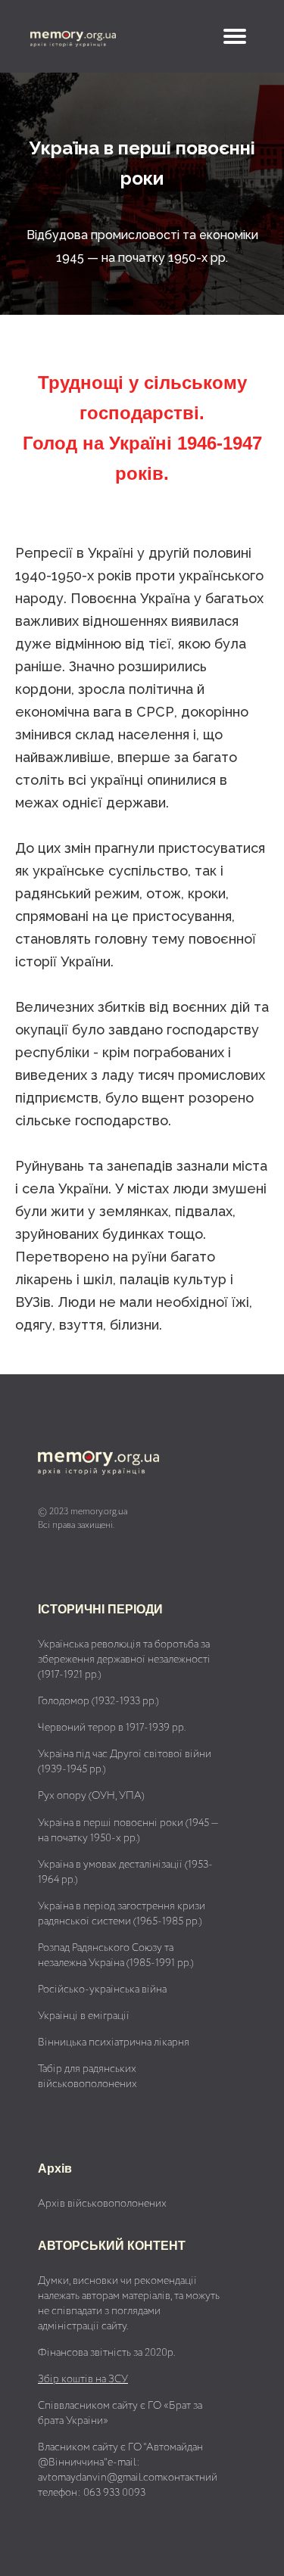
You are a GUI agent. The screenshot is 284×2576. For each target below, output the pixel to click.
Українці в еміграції (84, 2016)
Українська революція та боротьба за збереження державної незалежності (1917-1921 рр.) (124, 1660)
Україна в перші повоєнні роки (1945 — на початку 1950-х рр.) (128, 1831)
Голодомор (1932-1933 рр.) (98, 1701)
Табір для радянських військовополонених (87, 2077)
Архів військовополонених (102, 2204)
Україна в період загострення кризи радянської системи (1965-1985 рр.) (122, 1914)
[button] (235, 36)
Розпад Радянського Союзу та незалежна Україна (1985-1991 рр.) (116, 1955)
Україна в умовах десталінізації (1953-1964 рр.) (125, 1872)
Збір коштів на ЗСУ (83, 2379)
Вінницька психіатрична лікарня (114, 2042)
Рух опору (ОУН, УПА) (91, 1796)
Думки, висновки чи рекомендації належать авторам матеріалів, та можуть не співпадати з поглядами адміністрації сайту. (129, 2304)
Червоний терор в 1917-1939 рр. (112, 1728)
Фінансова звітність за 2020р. (106, 2353)
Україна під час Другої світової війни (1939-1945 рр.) (125, 1762)
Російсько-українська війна (102, 1990)
